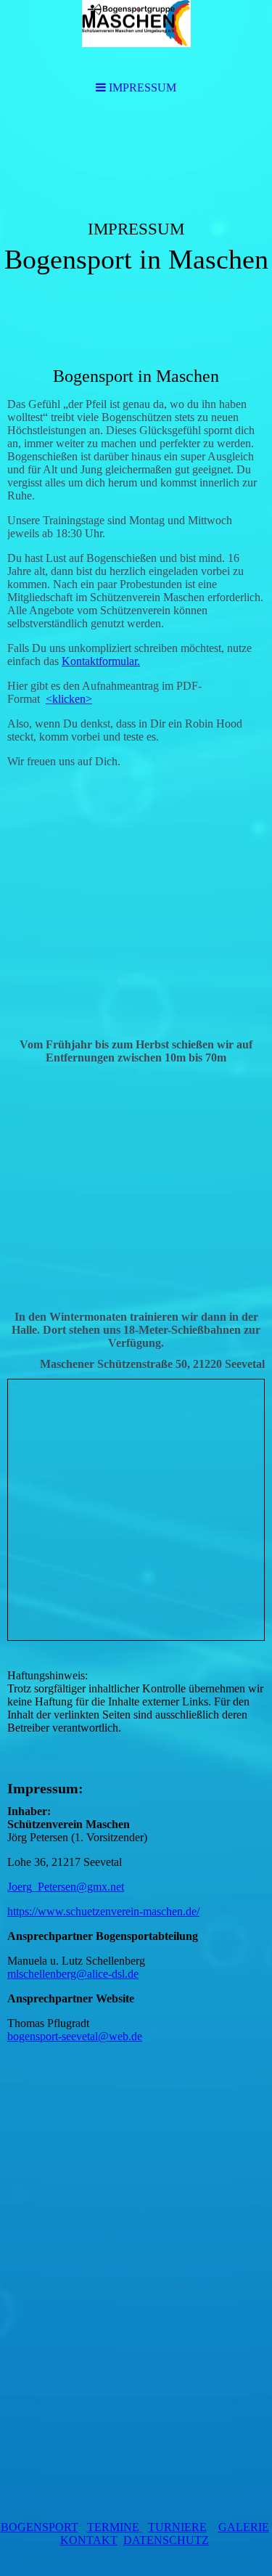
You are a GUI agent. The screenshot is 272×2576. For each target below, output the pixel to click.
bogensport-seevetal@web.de (75, 2036)
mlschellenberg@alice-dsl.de (73, 1974)
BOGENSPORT (40, 2527)
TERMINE (113, 2527)
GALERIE (244, 2527)
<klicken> (69, 699)
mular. (126, 661)
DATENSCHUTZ (166, 2540)
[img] (136, 222)
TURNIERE (177, 2527)
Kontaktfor (87, 661)
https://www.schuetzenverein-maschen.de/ (103, 1911)
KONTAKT (89, 2540)
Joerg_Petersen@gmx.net (66, 1887)
